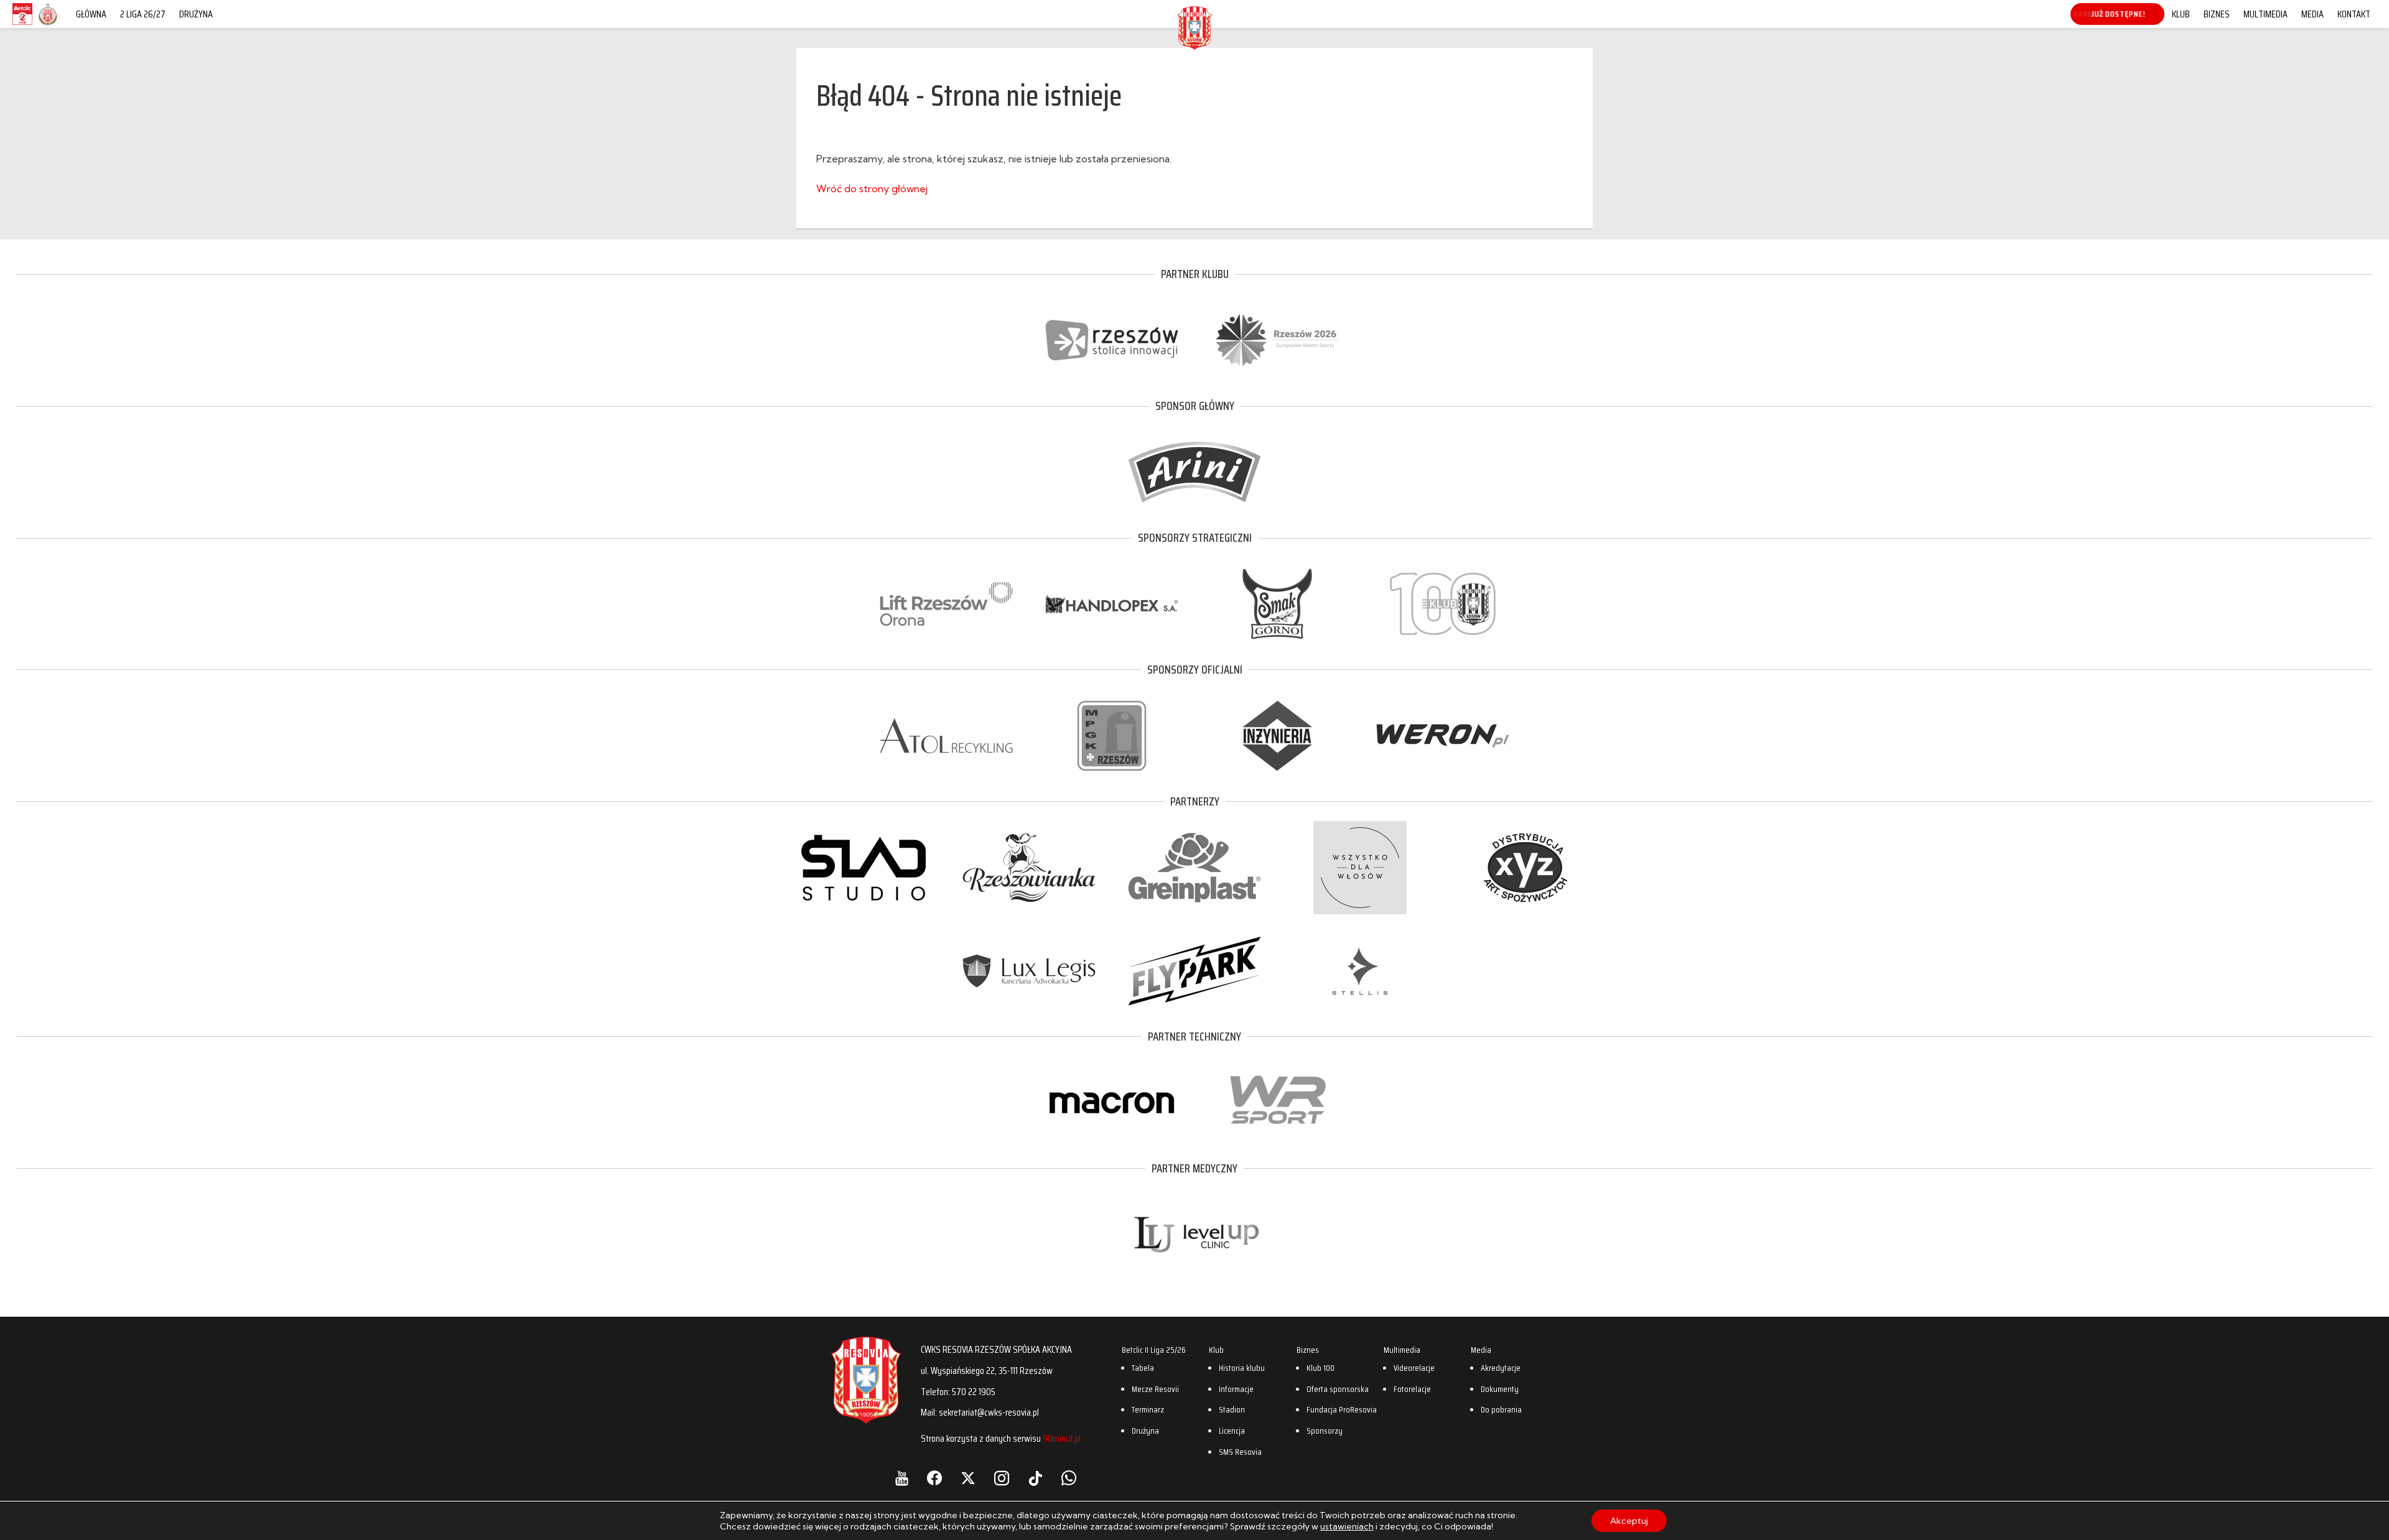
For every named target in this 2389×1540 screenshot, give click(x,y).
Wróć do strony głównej (872, 188)
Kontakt (2354, 14)
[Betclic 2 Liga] (22, 24)
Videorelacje (1414, 1368)
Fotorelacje (1412, 1389)
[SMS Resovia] (48, 24)
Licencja (1232, 1431)
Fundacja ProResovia (1342, 1409)
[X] (968, 1478)
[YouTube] (902, 1478)
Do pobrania (1501, 1409)
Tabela (1143, 1368)
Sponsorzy (1325, 1431)
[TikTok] (1035, 1478)
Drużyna (196, 14)
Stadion (1232, 1409)
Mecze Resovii (1155, 1389)
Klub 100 (1320, 1368)
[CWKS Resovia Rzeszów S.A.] (1194, 46)
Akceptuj (1629, 1521)
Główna (91, 14)
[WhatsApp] (1069, 1478)
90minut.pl (1062, 1438)
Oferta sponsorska (1338, 1389)
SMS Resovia (1240, 1452)
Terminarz (1148, 1409)
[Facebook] (934, 1478)
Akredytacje (1501, 1368)
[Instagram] (1002, 1478)
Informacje (1236, 1389)
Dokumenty (1500, 1389)
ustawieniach (1347, 1526)
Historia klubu (1242, 1368)
